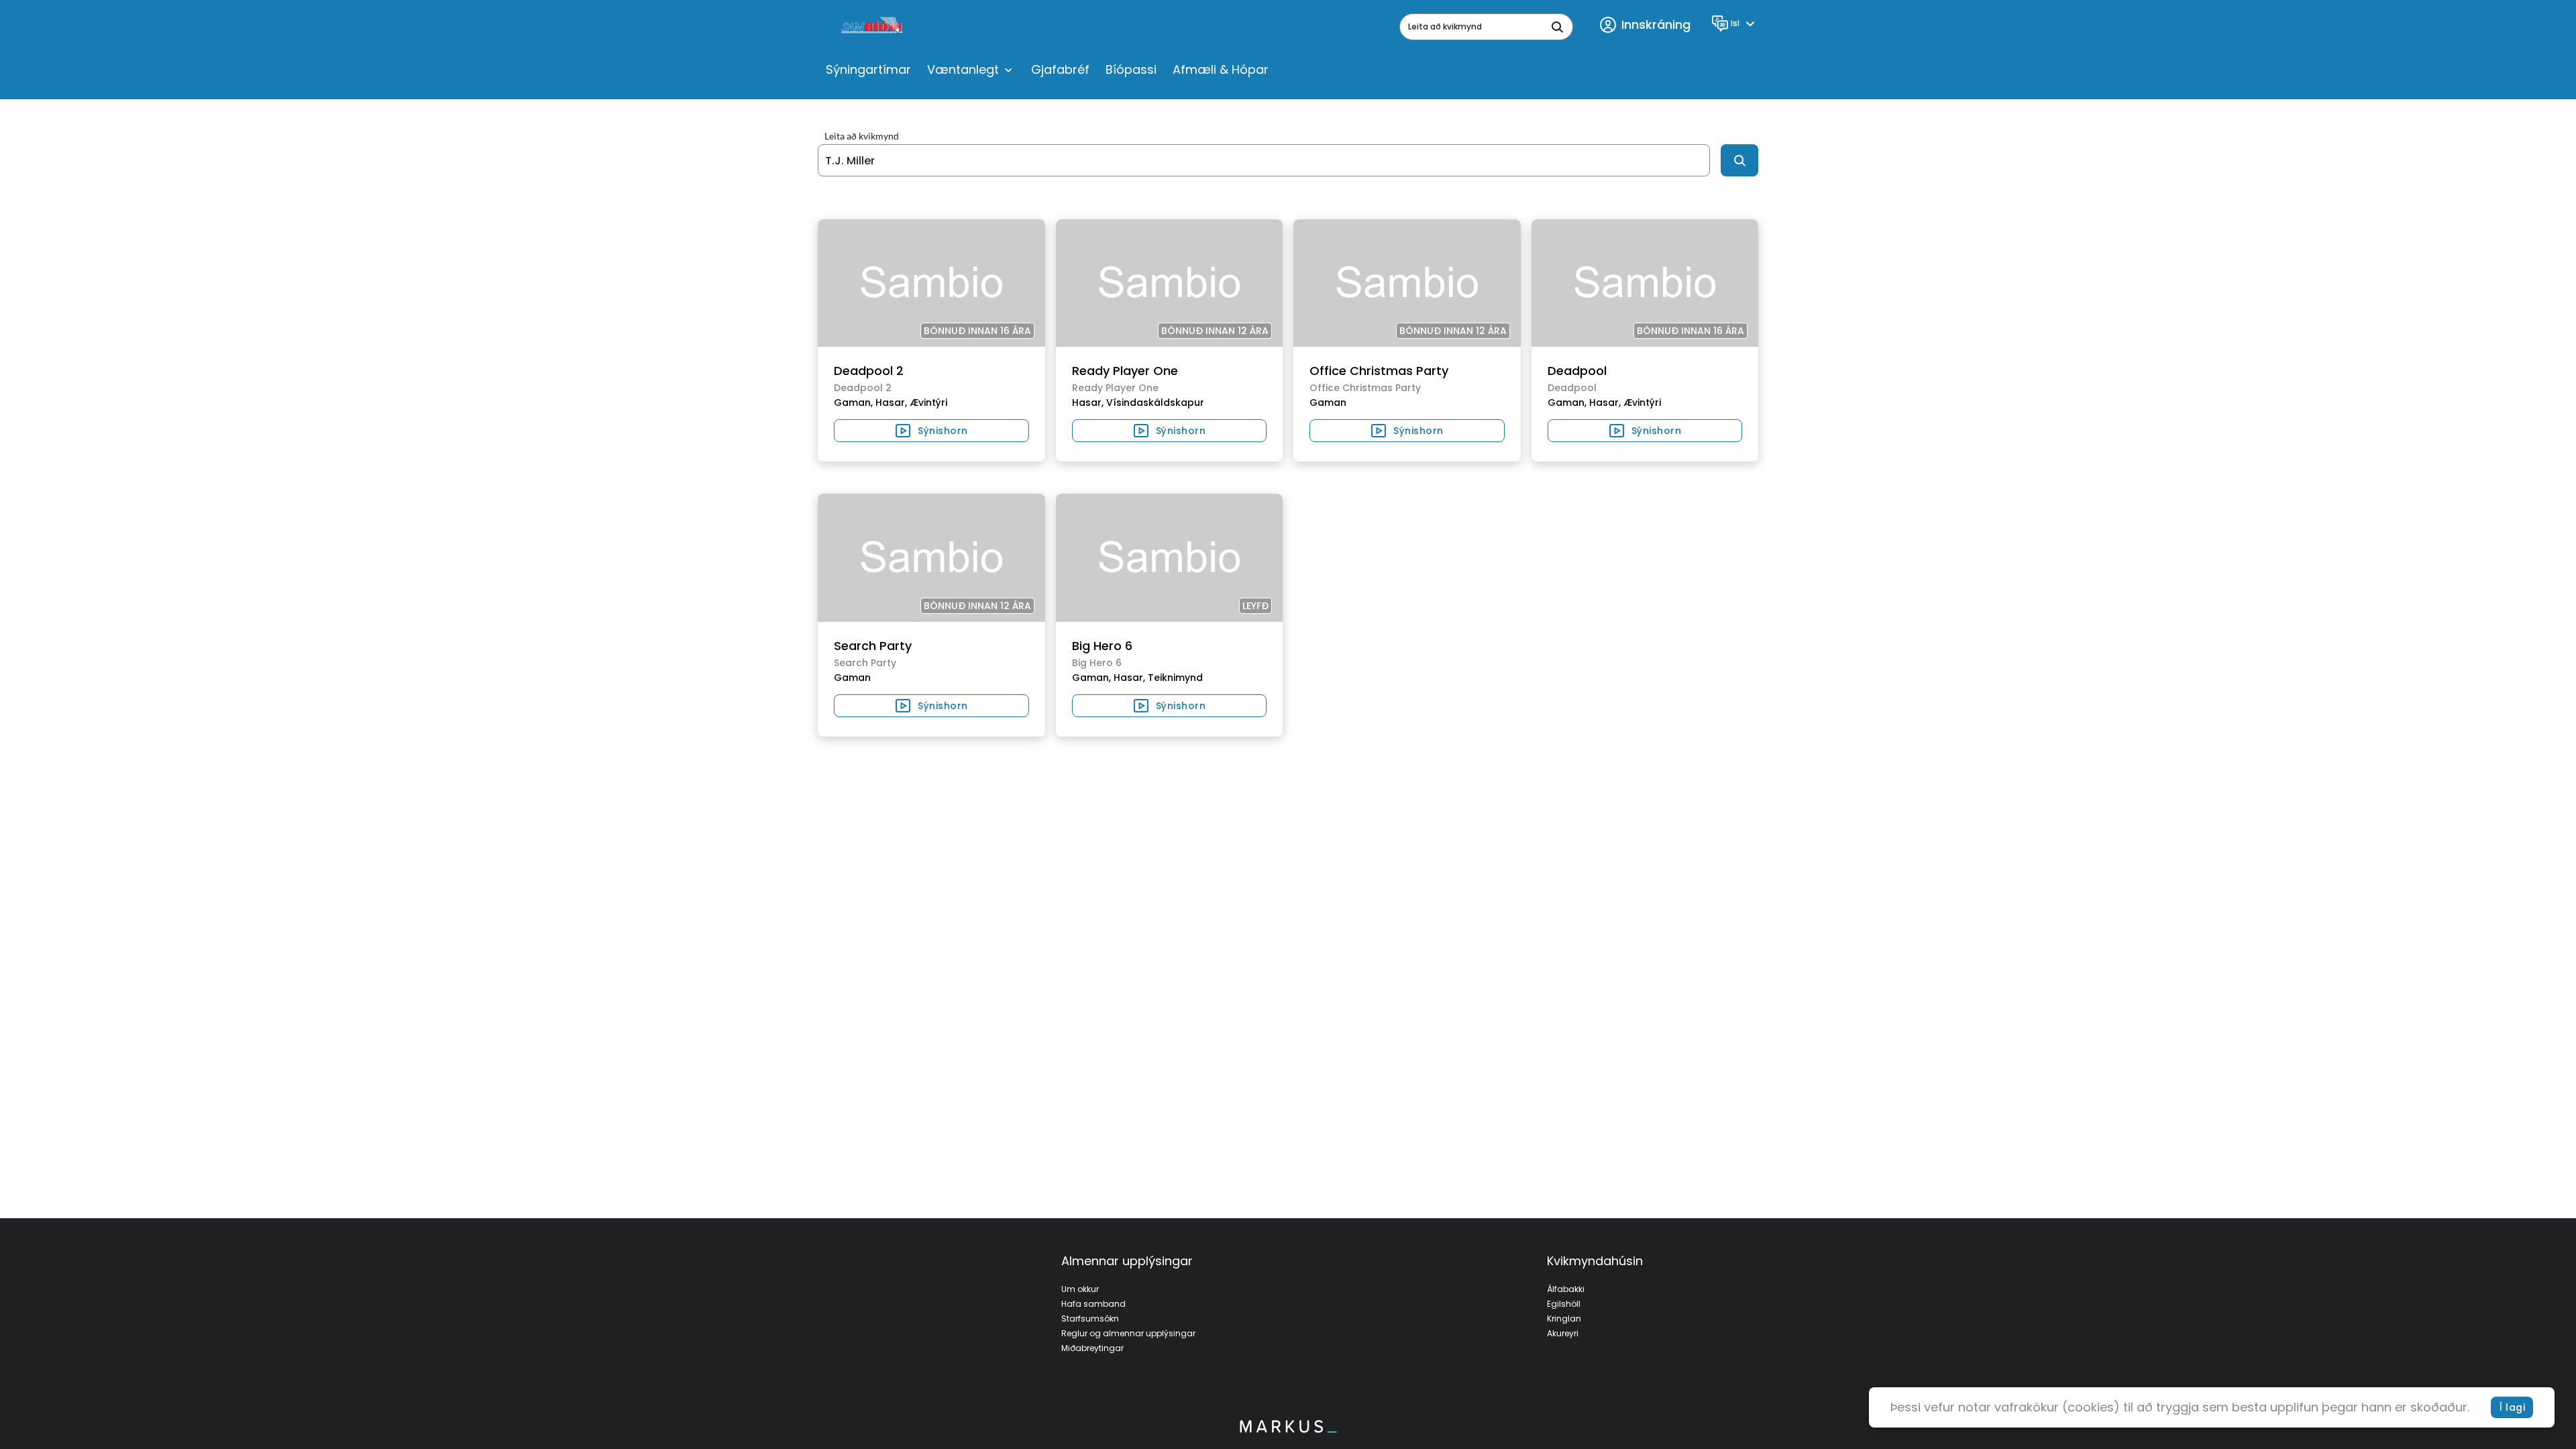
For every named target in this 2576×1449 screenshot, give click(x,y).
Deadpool (1577, 371)
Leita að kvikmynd (862, 136)
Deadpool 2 (869, 371)
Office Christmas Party (1379, 371)
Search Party (873, 646)
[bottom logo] (1288, 1430)
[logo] (873, 27)
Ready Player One (1125, 371)
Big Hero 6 (1102, 646)
